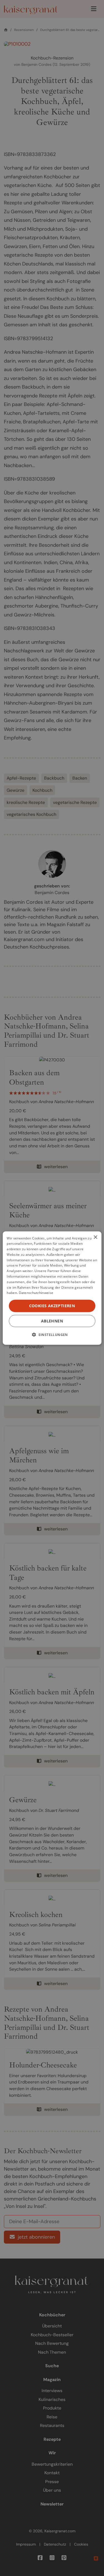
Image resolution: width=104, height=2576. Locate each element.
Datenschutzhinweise (36, 1293)
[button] (52, 1335)
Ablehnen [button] (52, 1321)
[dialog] (52, 1288)
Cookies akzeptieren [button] (52, 1306)
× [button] (95, 1237)
